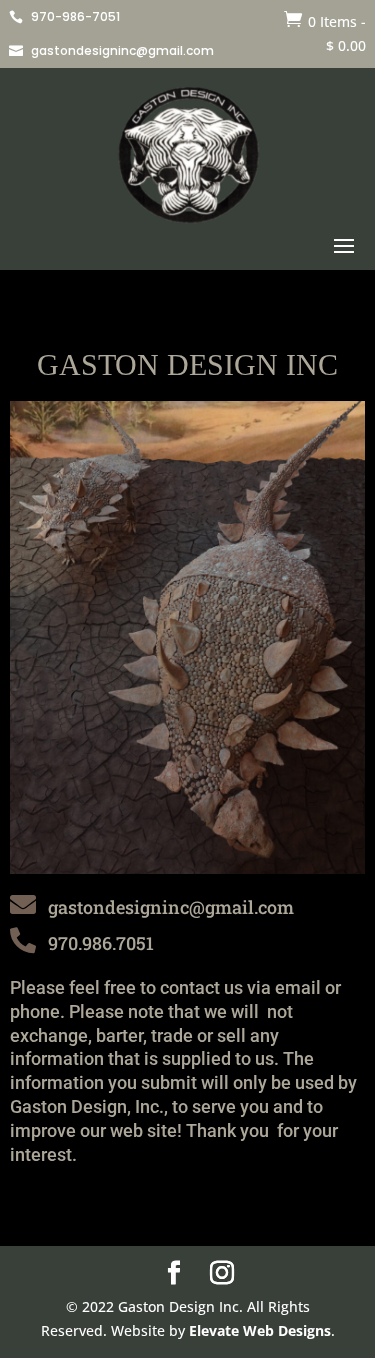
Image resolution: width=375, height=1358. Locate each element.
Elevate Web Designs (260, 1330)
